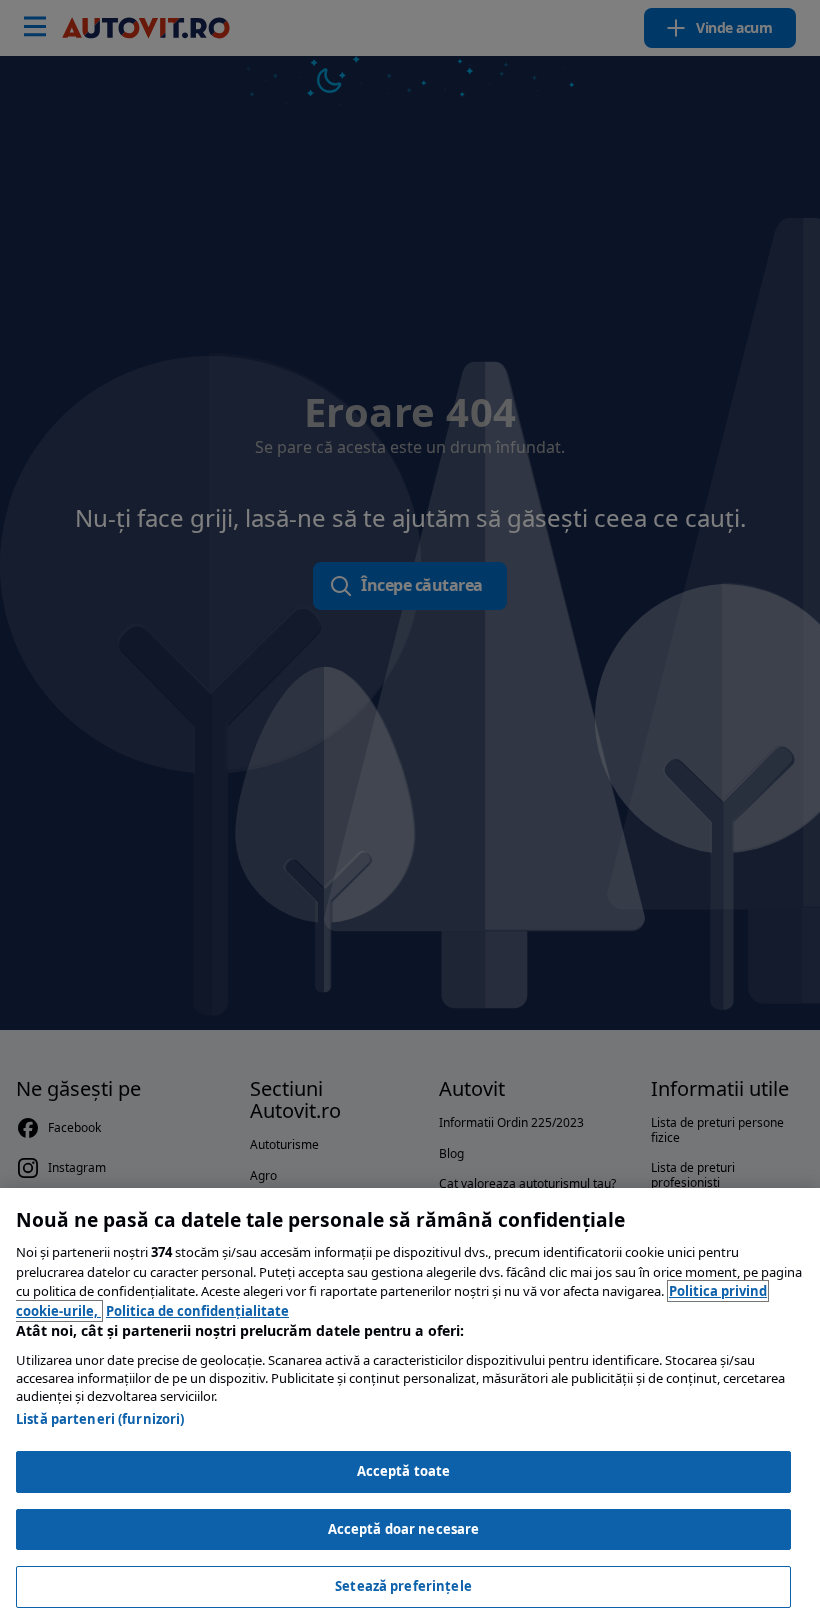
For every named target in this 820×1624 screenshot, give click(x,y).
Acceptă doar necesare (404, 1529)
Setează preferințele (403, 1586)
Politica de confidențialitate (197, 1311)
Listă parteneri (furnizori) (100, 1419)
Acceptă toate (404, 1471)
